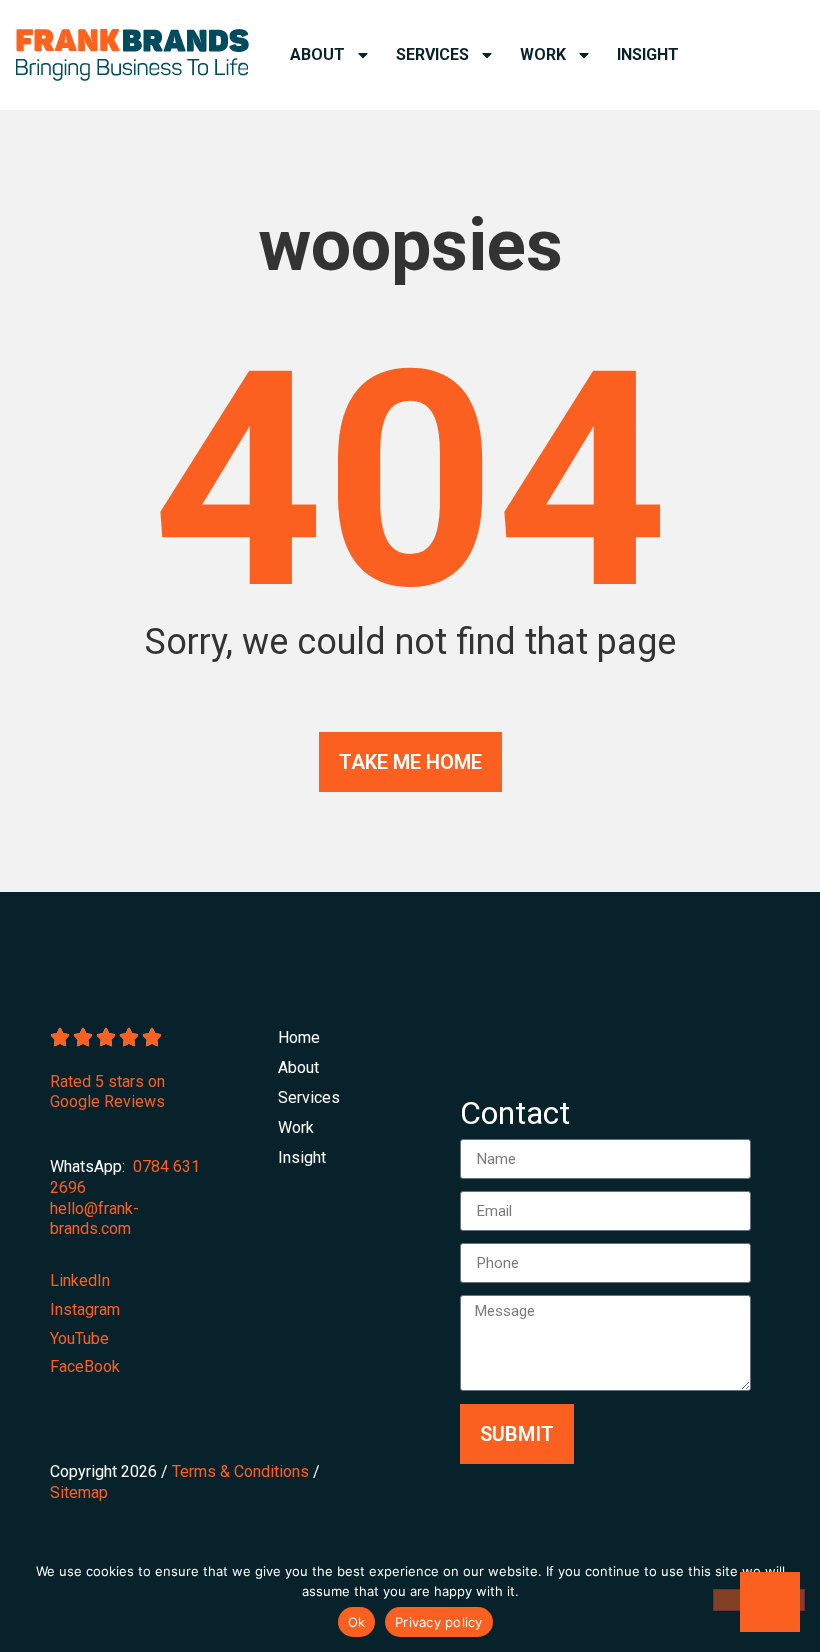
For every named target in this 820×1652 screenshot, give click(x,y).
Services (432, 54)
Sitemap (79, 1492)
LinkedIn (80, 1280)
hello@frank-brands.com (94, 1219)
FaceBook (85, 1366)
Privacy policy (439, 1622)
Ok (357, 1622)
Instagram (85, 1309)
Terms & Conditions (240, 1471)
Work (543, 54)
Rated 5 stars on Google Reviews (107, 1092)
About (317, 54)
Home (293, 1037)
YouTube (79, 1338)
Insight (648, 54)
